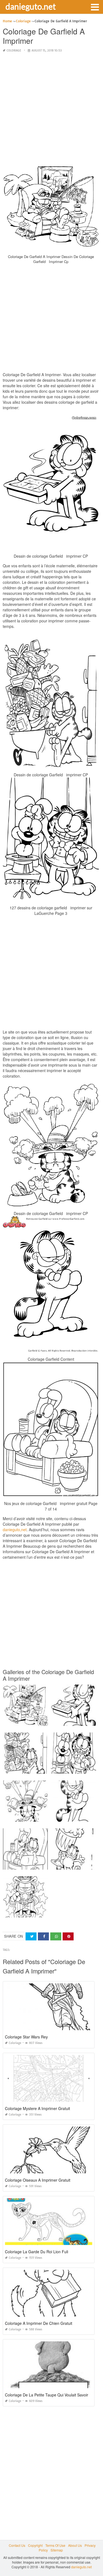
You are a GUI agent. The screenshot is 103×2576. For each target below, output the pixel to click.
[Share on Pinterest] (68, 1936)
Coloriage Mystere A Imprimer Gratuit (37, 2108)
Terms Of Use (55, 2545)
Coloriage (14, 51)
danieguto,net (15, 1530)
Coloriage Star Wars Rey (26, 2037)
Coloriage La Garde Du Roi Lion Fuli (37, 2252)
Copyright (35, 2545)
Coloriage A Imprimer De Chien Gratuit (39, 2323)
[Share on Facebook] (43, 1936)
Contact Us (17, 2545)
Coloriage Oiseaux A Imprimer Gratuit (38, 2180)
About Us (75, 2545)
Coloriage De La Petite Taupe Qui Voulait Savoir (47, 2395)
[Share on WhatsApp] (56, 1936)
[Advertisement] (51, 109)
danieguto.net (31, 6)
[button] (95, 7)
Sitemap (57, 2550)
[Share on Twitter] (31, 1936)
